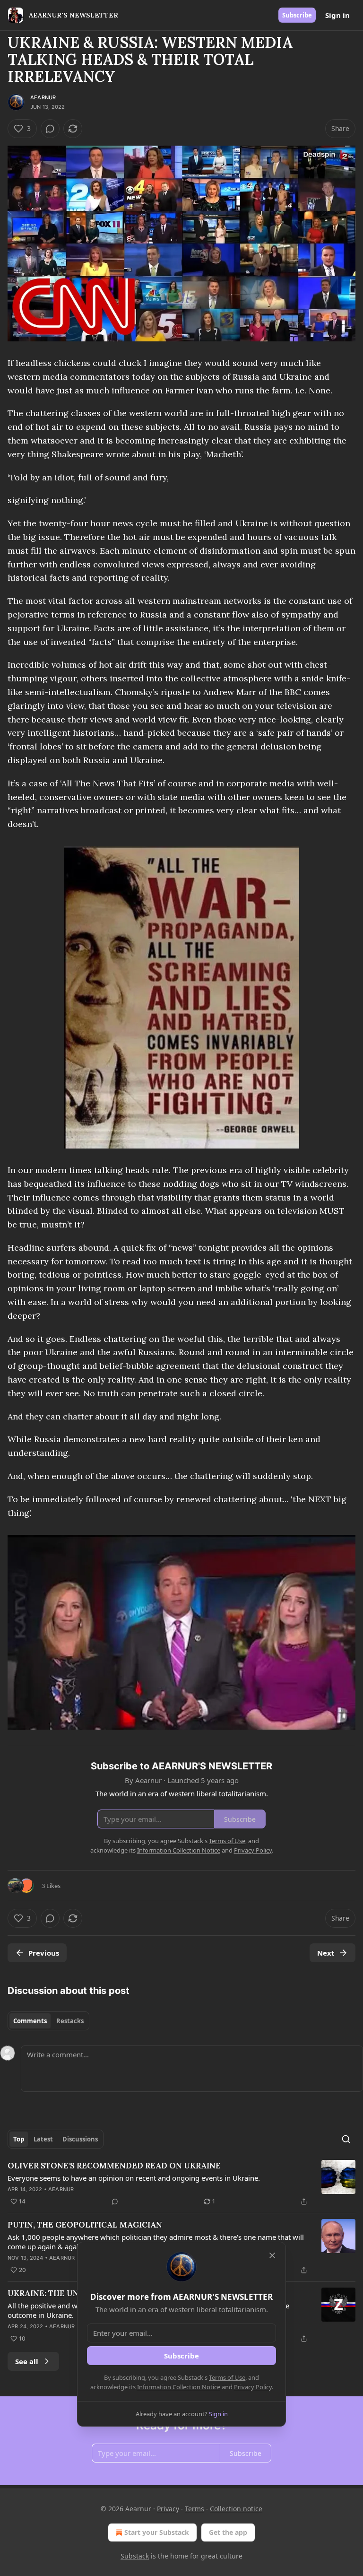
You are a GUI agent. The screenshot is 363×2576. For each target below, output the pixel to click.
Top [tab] (19, 2139)
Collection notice (236, 2509)
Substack (135, 2556)
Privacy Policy (253, 2387)
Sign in (337, 15)
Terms (194, 2509)
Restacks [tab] (70, 2021)
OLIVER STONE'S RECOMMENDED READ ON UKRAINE (114, 2166)
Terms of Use (227, 2377)
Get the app (228, 2532)
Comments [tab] (30, 2021)
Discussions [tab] (80, 2139)
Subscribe (297, 15)
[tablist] (48, 2021)
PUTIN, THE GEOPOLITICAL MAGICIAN (85, 2225)
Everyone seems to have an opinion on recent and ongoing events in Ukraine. (134, 2178)
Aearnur (43, 97)
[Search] (346, 2139)
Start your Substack (157, 2532)
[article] (181, 2184)
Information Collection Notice (179, 2387)
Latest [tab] (43, 2139)
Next (326, 1953)
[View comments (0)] (50, 129)
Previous (44, 1953)
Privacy (168, 2509)
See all (27, 2361)
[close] (272, 2255)
